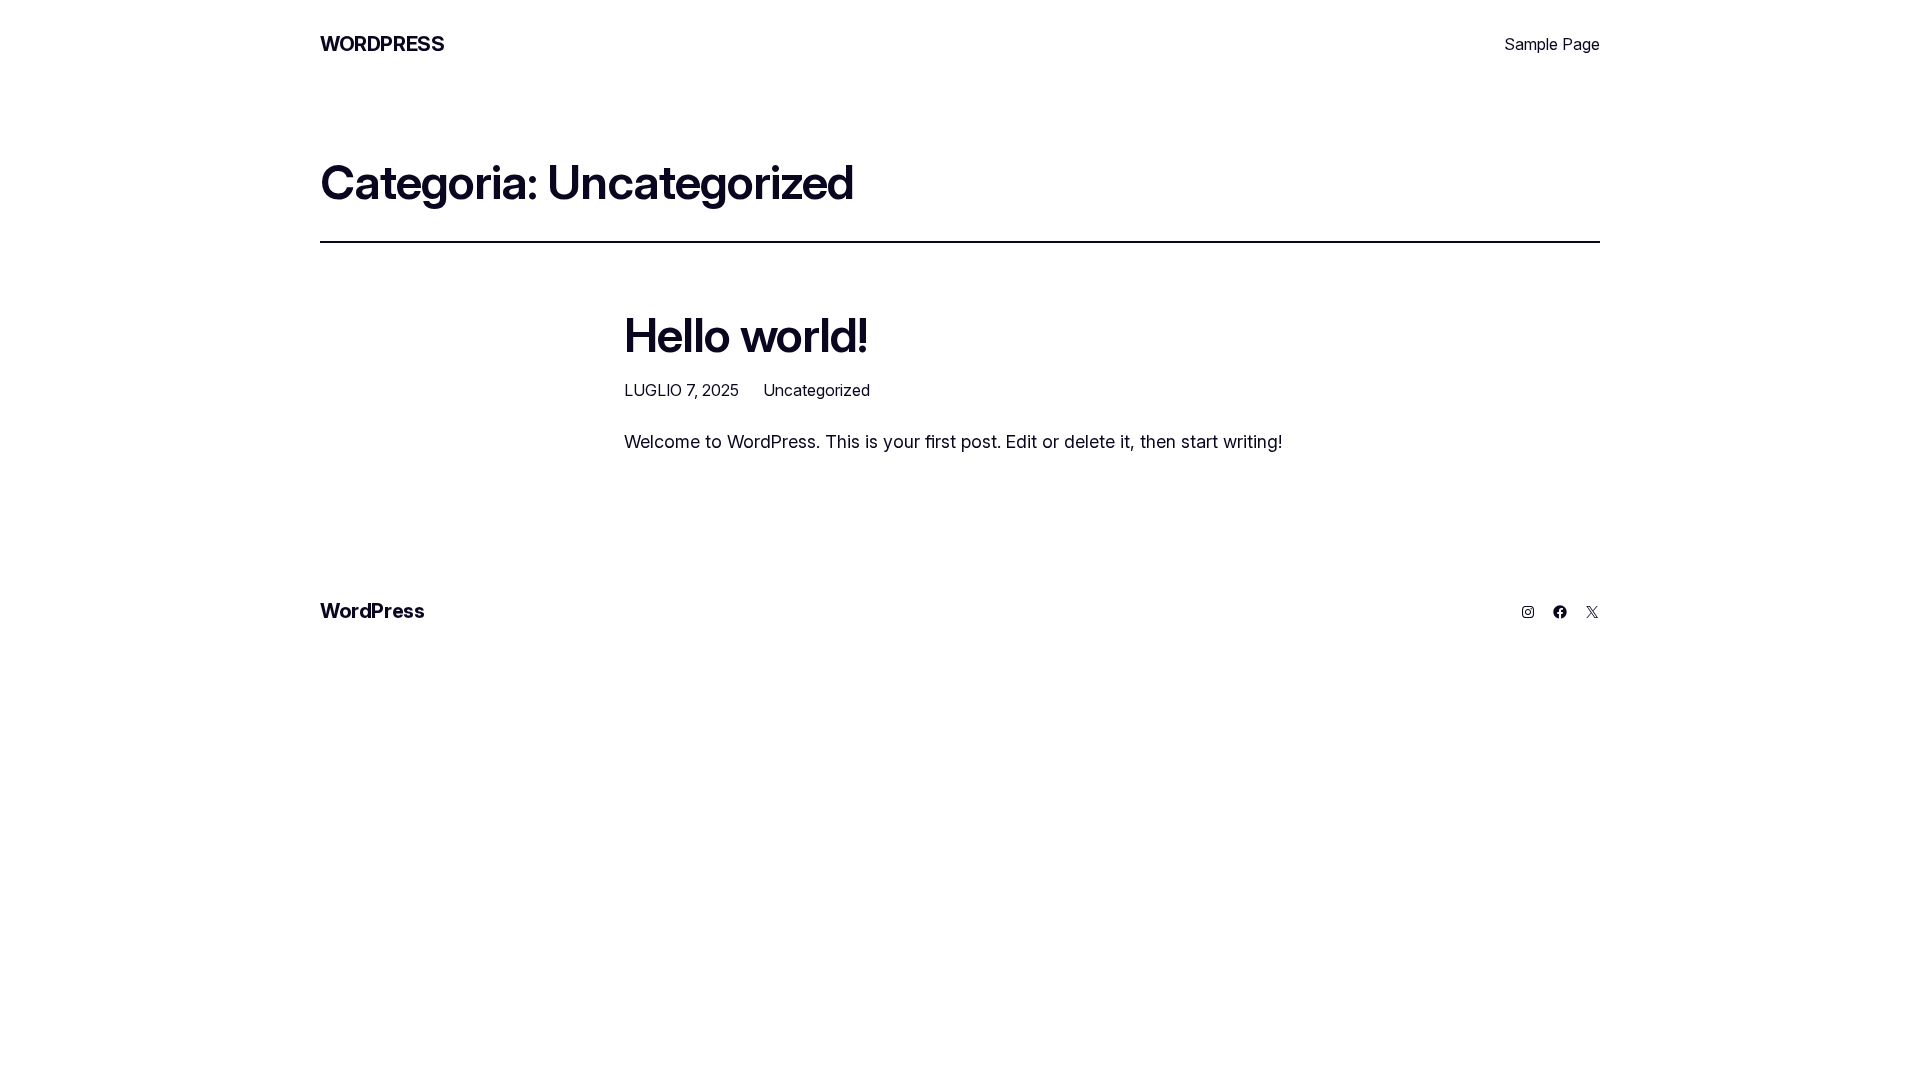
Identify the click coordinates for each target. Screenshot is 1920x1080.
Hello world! (745, 334)
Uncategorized (816, 390)
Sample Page (1552, 44)
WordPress (382, 44)
